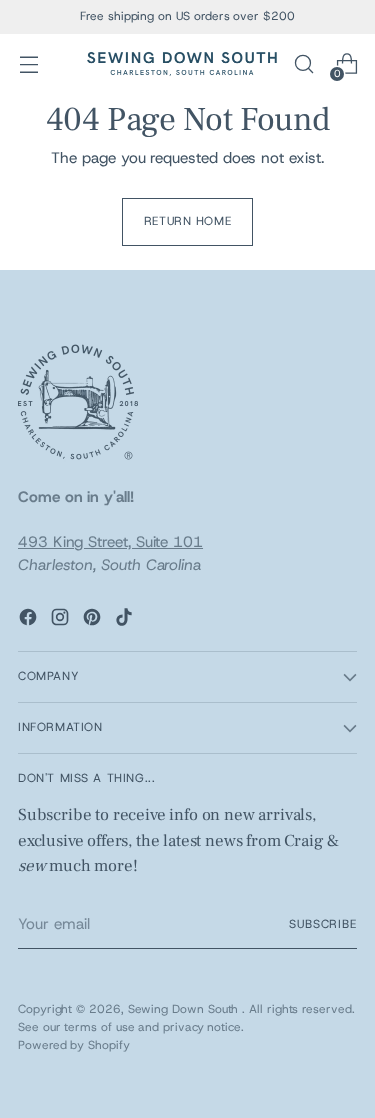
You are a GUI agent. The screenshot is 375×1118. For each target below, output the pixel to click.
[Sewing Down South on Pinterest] (94, 620)
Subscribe (323, 924)
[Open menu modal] (28, 64)
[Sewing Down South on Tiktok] (126, 620)
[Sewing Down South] (182, 64)
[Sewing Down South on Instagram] (62, 620)
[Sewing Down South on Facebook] (30, 620)
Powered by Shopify (74, 1045)
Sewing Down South (185, 1009)
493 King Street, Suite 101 (110, 542)
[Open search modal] (303, 64)
